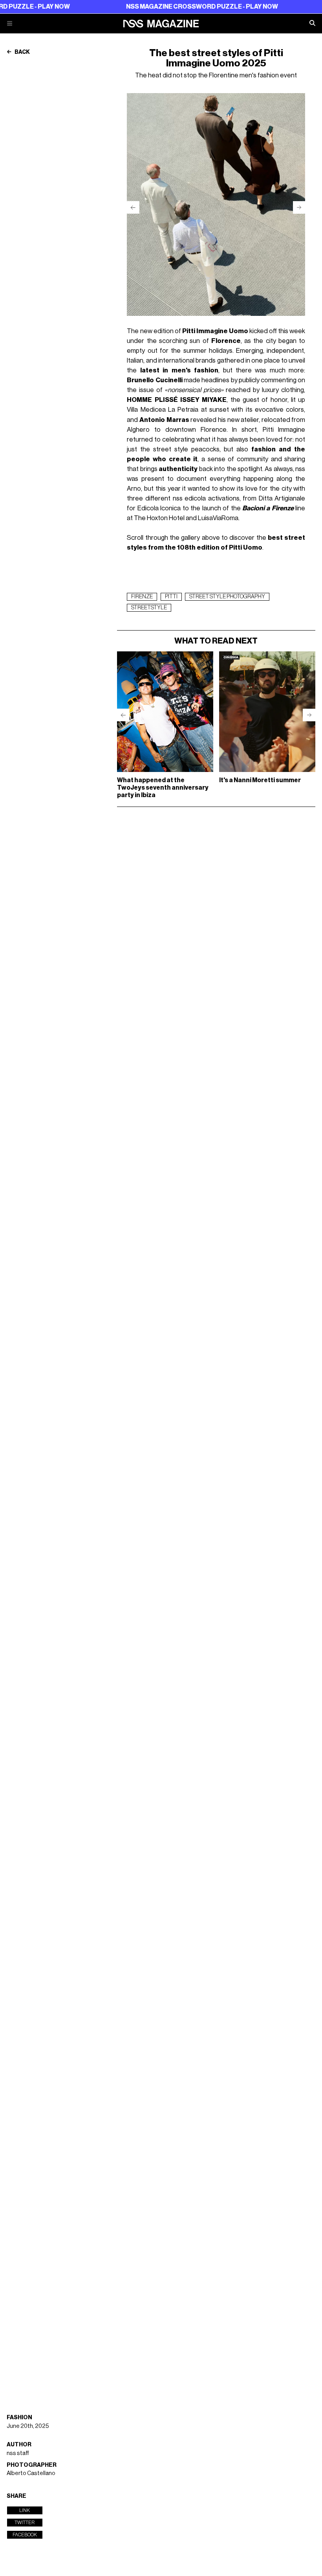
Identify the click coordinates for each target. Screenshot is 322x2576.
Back (22, 52)
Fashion (19, 2417)
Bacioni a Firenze (268, 508)
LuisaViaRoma (218, 518)
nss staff (18, 2453)
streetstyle (149, 608)
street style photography (227, 597)
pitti (171, 597)
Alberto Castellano (31, 2473)
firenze (142, 597)
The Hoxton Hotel (159, 518)
